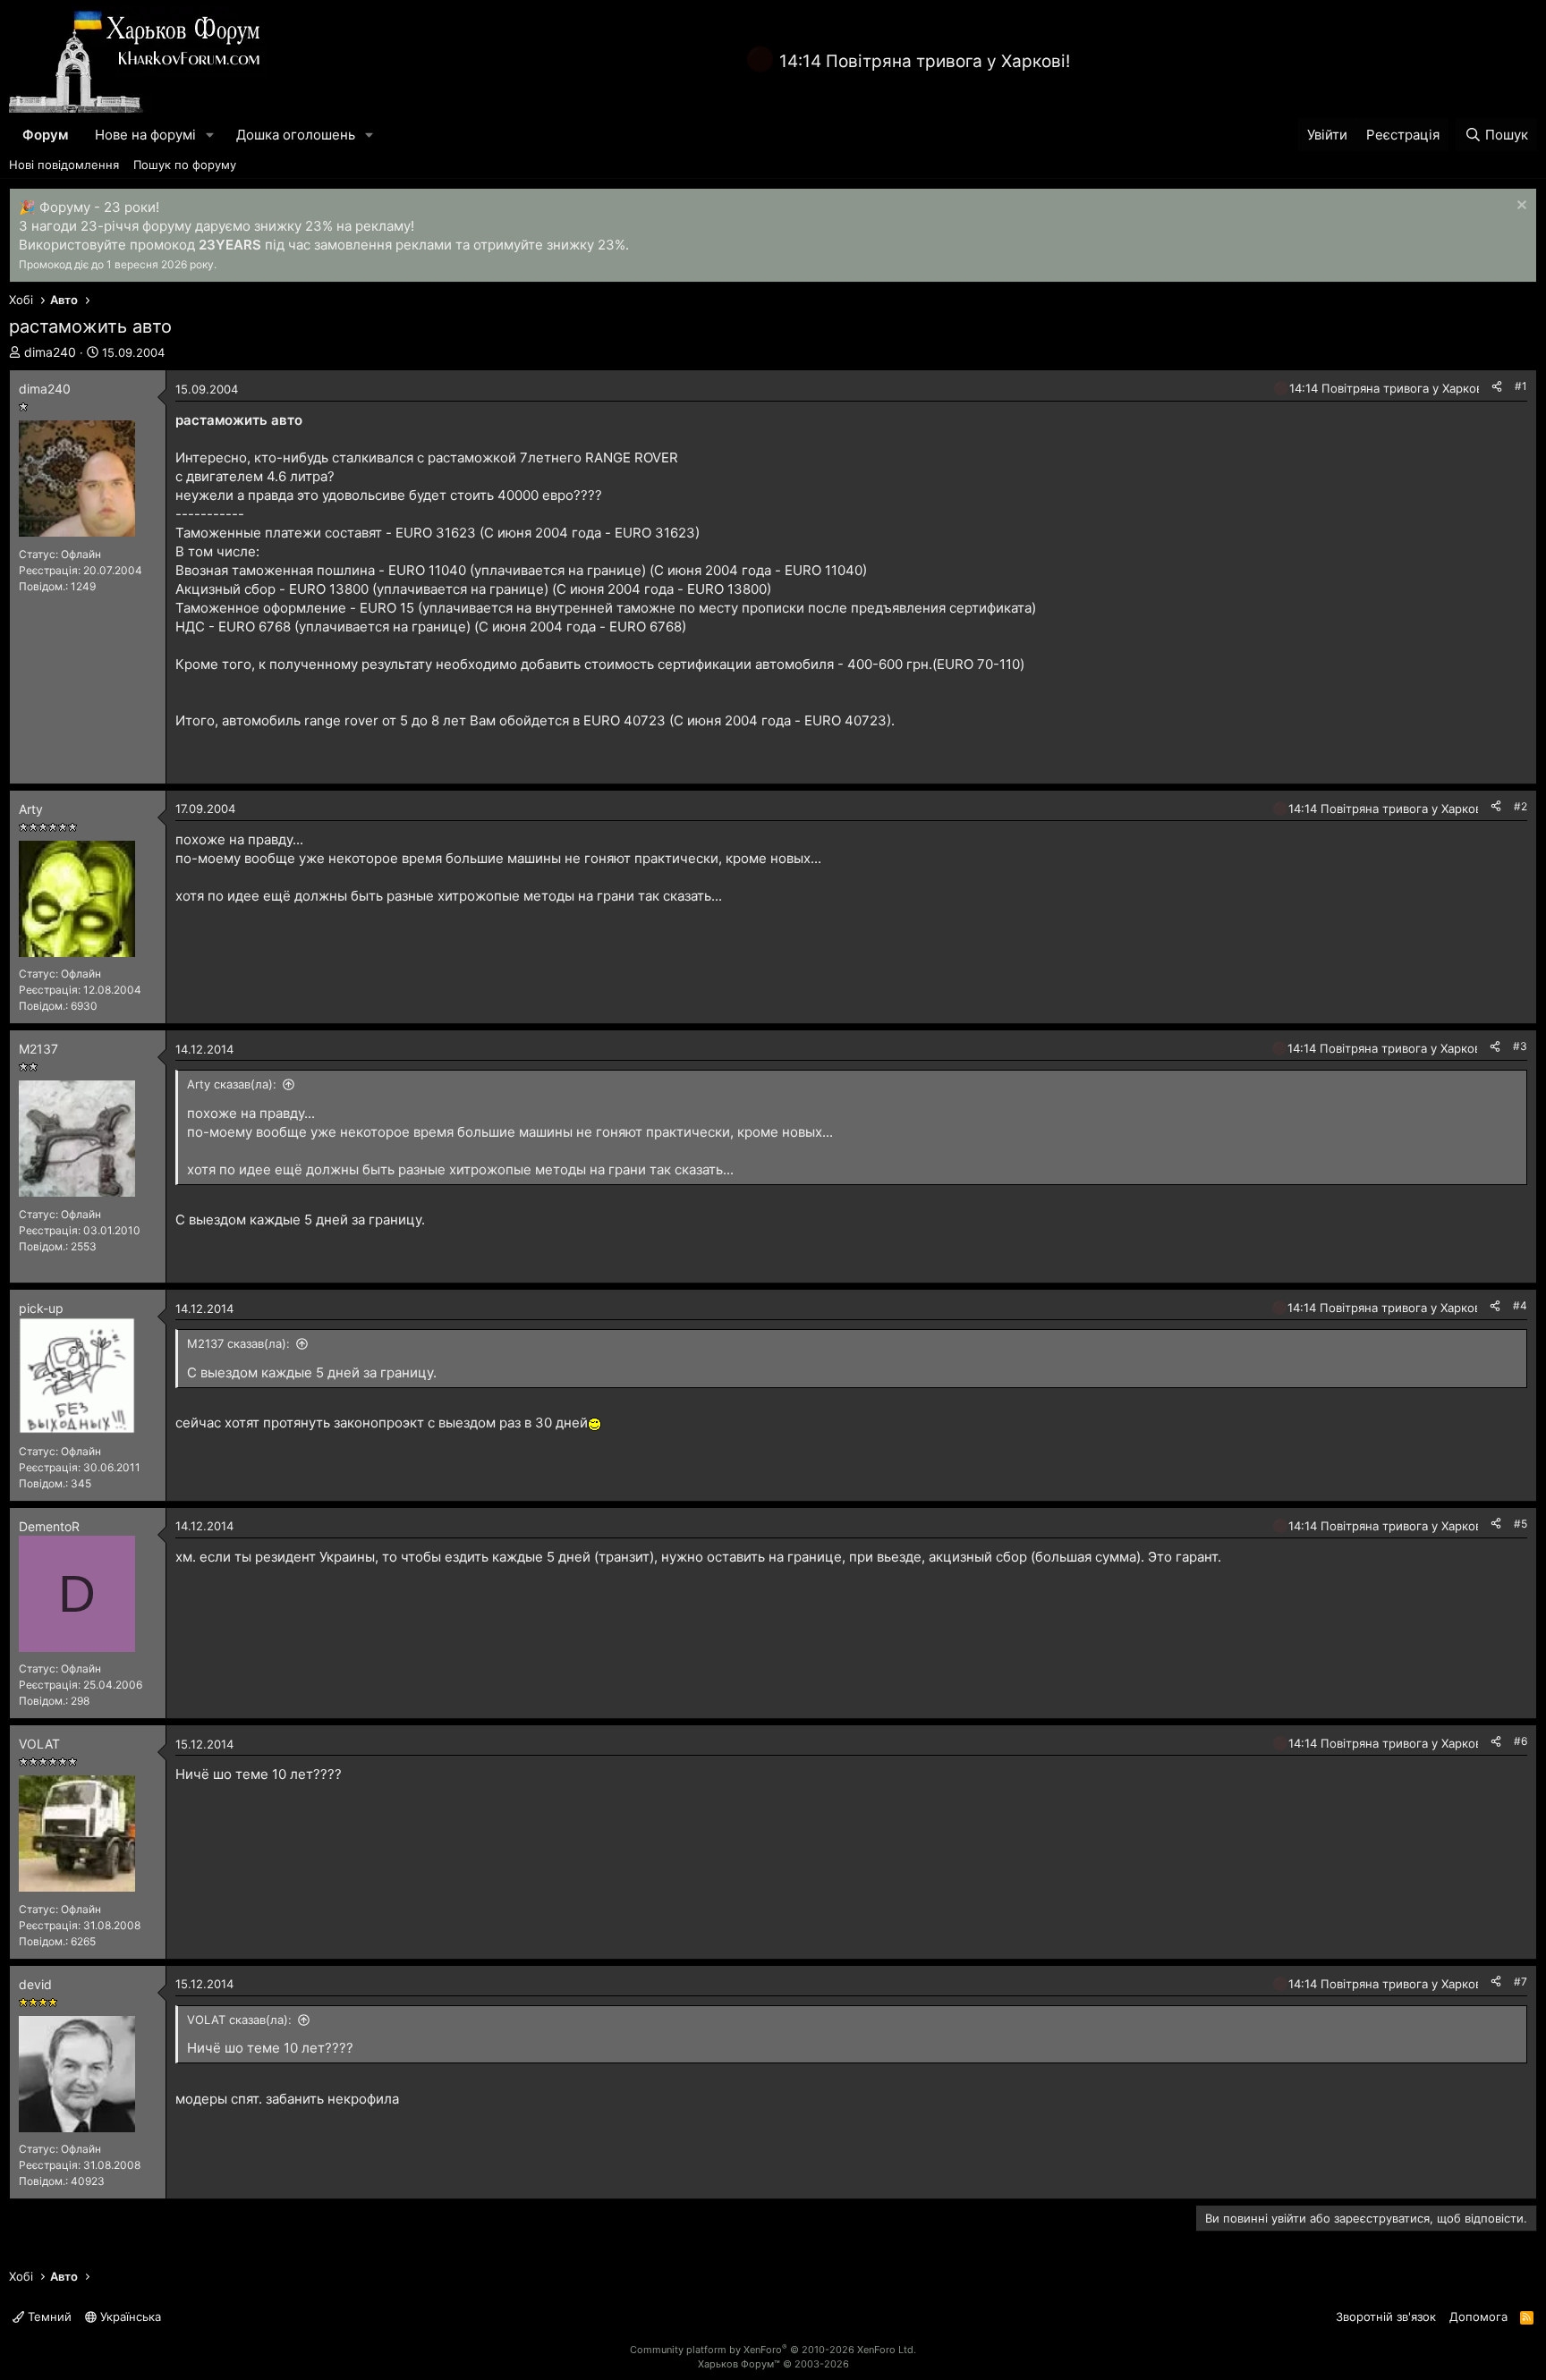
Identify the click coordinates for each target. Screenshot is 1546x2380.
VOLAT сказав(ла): (239, 2020)
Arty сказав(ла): (232, 1084)
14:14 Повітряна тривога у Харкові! (925, 61)
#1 (1521, 386)
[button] (210, 135)
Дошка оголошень (296, 135)
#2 (1521, 806)
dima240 (50, 352)
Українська (129, 2316)
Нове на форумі (145, 135)
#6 (1521, 1741)
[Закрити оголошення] (1520, 207)
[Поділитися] (1497, 387)
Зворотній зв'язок (1386, 2316)
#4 (1520, 1305)
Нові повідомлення (64, 165)
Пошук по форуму (185, 165)
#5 (1521, 1524)
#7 (1521, 1982)
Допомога (1478, 2316)
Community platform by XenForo (773, 2350)
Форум (45, 135)
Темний (48, 2316)
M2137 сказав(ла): (238, 1343)
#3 (1520, 1046)
